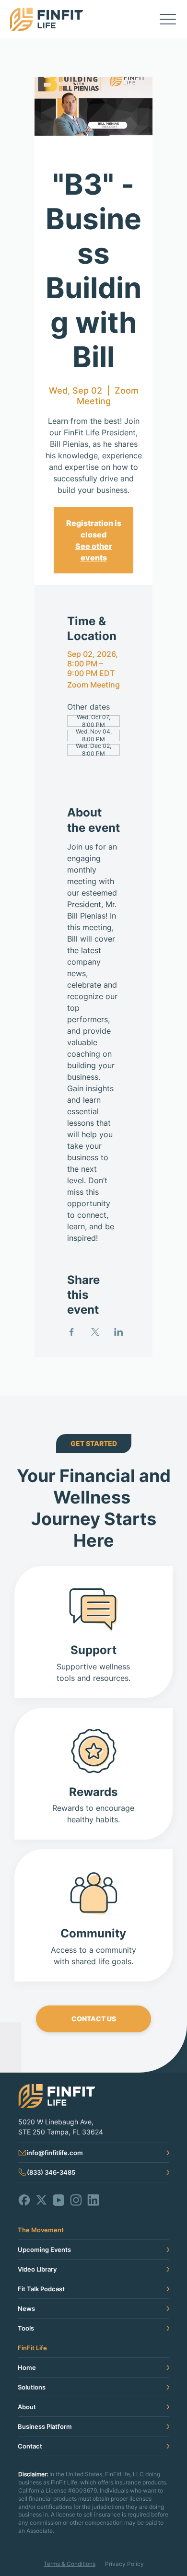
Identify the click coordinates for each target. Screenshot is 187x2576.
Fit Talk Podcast (41, 2289)
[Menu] (168, 19)
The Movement (41, 2230)
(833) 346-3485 (51, 2172)
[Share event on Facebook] (72, 1332)
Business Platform (45, 2426)
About (27, 2407)
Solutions (32, 2387)
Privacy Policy (124, 2564)
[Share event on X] (95, 1332)
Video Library (37, 2269)
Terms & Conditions (70, 2564)
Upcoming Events (44, 2250)
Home (27, 2367)
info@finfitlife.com (55, 2153)
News (26, 2308)
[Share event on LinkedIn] (119, 1332)
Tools (26, 2328)
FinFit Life (32, 2348)
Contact (30, 2446)
